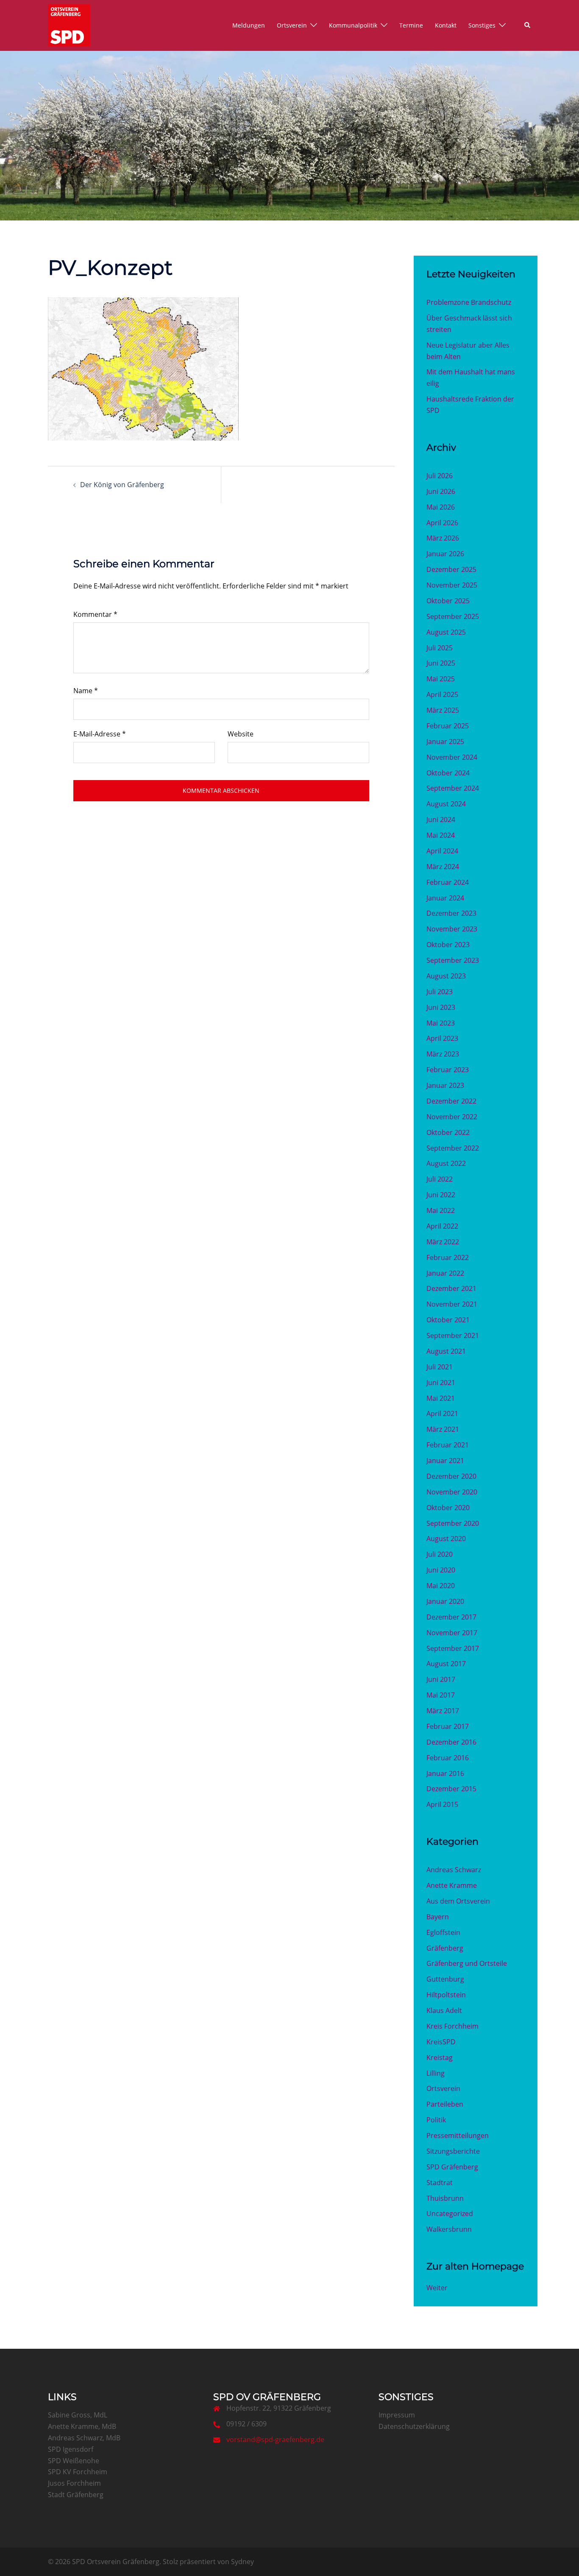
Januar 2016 (445, 1773)
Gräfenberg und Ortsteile (467, 1963)
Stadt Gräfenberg (76, 2495)
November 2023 (452, 929)
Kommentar (95, 614)
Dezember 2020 (451, 1476)
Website (241, 734)
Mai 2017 (441, 1695)
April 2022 (442, 1226)
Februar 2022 (448, 1257)
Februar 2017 (448, 1726)
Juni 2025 (441, 663)
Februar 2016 (448, 1758)
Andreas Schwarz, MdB (84, 2438)
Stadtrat (440, 2183)
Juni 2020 (441, 1570)
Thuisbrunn (445, 2198)
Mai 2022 (441, 1210)
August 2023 (446, 976)
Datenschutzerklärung (414, 2426)
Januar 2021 (445, 1461)
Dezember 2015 (451, 1789)
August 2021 (446, 1351)
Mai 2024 (441, 835)
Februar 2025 (448, 726)
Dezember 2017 (451, 1617)
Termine (411, 25)
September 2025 (453, 616)
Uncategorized (450, 2214)
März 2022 (443, 1242)
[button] (528, 25)
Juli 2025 (440, 648)
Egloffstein (443, 1932)
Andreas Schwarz (454, 1870)
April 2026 (442, 523)
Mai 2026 (441, 507)
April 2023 (442, 1038)
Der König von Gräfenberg (122, 485)
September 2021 (453, 1335)
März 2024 (443, 867)
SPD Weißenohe (74, 2461)
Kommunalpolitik (353, 25)
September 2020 (453, 1523)
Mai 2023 (441, 1023)
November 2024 (452, 757)
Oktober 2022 (448, 1132)
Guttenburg (445, 1979)
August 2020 (446, 1539)
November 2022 (452, 1117)
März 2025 (443, 710)
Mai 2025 (441, 679)
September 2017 (453, 1648)
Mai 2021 (441, 1398)
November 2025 (452, 585)
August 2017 (446, 1664)
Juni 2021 (441, 1383)
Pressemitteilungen (458, 2136)
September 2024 (453, 788)
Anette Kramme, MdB (82, 2426)
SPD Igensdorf (71, 2449)
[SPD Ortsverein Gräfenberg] (69, 25)
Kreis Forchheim (452, 2026)
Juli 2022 (440, 1179)
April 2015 (442, 1804)
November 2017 (452, 1633)
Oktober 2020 (448, 1508)
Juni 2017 (441, 1679)
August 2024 (446, 804)
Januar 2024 (445, 898)
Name (86, 691)
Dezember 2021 (451, 1288)
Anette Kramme (452, 1885)
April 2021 (442, 1413)
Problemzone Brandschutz (469, 302)
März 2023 (443, 1054)
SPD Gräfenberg (452, 2167)
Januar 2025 (445, 742)
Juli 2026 (440, 476)
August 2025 (446, 632)
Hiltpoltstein (446, 1995)
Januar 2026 (445, 554)
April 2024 (442, 851)
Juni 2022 (441, 1195)
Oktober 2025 (448, 601)
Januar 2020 (445, 1601)
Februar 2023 (448, 1070)
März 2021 (443, 1429)
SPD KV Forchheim (78, 2472)
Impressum (397, 2415)
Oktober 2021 (448, 1320)
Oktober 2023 (448, 945)
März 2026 (443, 538)
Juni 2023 (441, 1007)
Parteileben (445, 2104)
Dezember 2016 (451, 1742)
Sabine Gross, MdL (78, 2415)
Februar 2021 (448, 1445)
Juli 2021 (440, 1367)
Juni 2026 (441, 491)
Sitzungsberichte (453, 2151)
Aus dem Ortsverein (458, 1901)
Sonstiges (482, 25)
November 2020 (452, 1492)
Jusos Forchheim (74, 2483)
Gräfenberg (445, 1948)
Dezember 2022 (451, 1101)
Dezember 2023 (451, 913)
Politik (436, 2120)
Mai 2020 (441, 1586)
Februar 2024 (448, 882)
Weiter (437, 2288)
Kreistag (440, 2057)
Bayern (438, 1917)
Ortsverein (292, 25)
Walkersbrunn (449, 2229)
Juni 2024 (441, 820)
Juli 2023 (440, 992)
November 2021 (452, 1304)
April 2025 (442, 694)
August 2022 (446, 1163)
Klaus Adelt (444, 2010)
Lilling (436, 2073)
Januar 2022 (445, 1273)
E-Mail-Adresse (100, 734)
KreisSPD (441, 2042)
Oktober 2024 (448, 773)
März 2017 (443, 1711)
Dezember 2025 (451, 569)
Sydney (242, 2562)
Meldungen (249, 25)
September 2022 (453, 1148)
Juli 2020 (440, 1554)
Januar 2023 (445, 1085)
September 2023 (453, 960)
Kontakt (446, 25)
